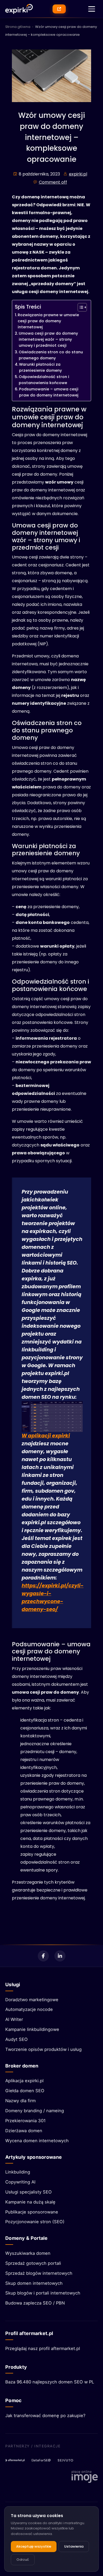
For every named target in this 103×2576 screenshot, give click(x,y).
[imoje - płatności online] (85, 2477)
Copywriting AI (20, 2182)
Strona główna (18, 27)
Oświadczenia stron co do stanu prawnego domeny (51, 355)
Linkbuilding (18, 2172)
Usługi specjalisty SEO (29, 2192)
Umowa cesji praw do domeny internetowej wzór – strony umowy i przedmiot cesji (48, 339)
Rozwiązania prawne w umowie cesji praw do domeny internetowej (48, 321)
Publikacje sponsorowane (32, 2212)
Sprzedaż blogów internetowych (39, 2273)
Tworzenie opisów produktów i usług (43, 2049)
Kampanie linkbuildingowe (32, 2029)
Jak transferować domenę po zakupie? (45, 2416)
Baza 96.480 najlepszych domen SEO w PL (50, 2382)
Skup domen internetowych (34, 2283)
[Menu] (92, 9)
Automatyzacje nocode (29, 2009)
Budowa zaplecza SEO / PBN (35, 2303)
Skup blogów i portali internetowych (43, 2293)
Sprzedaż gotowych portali (33, 2263)
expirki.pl (78, 174)
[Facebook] (43, 1956)
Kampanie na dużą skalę (30, 2202)
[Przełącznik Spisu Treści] (80, 307)
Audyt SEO (17, 2039)
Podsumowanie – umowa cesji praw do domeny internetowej (49, 392)
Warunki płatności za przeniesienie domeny (40, 367)
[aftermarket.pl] (15, 2460)
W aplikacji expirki (46, 1436)
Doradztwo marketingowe (32, 2000)
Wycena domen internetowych (37, 2141)
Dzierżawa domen (24, 2131)
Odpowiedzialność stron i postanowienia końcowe (44, 380)
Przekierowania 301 (25, 2121)
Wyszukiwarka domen (28, 2253)
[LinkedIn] (60, 1956)
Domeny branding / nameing (35, 2111)
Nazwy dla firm (20, 2101)
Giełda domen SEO (25, 2091)
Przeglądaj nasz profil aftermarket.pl (43, 2348)
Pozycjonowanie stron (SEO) (35, 2222)
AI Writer (14, 2019)
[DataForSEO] (41, 2460)
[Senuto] (67, 2460)
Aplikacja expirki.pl (24, 2081)
